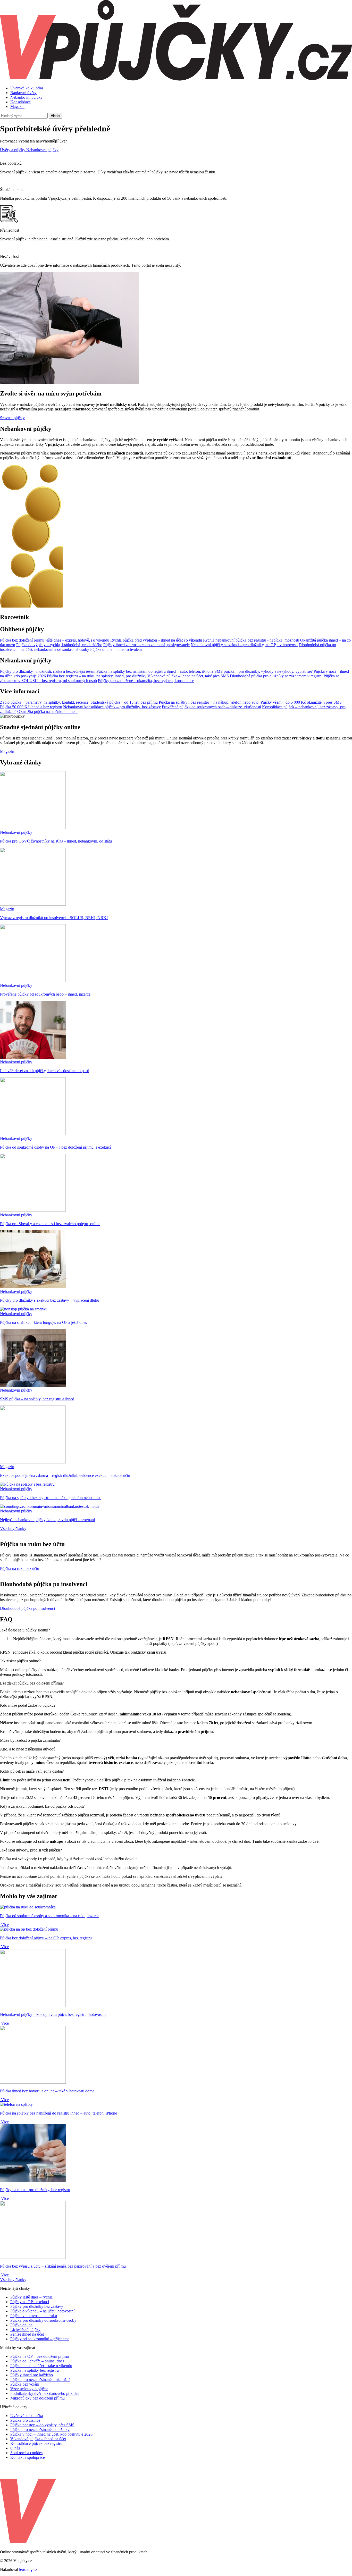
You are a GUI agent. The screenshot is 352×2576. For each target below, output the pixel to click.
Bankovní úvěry (23, 93)
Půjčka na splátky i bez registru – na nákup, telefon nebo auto (209, 702)
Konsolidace (20, 102)
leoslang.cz (28, 2569)
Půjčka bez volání (25, 2384)
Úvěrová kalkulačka (27, 88)
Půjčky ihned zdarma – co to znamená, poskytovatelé (146, 645)
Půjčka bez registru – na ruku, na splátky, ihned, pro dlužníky (97, 676)
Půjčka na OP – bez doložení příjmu (40, 2356)
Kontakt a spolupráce (28, 2457)
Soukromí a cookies (26, 2453)
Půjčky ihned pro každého (32, 2375)
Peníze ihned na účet (27, 2334)
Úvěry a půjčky (13, 150)
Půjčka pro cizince (25, 2420)
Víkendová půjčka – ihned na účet (38, 2439)
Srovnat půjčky (12, 418)
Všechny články (13, 1529)
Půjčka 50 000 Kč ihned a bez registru (31, 707)
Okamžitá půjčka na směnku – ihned (47, 712)
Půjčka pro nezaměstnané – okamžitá (40, 2380)
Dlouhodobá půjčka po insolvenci (27, 1608)
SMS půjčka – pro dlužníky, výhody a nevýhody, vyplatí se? (263, 671)
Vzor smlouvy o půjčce (29, 2389)
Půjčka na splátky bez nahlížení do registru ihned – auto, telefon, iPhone (155, 671)
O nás (15, 2448)
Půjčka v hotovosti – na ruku (34, 2316)
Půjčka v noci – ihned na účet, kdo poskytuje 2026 (51, 2434)
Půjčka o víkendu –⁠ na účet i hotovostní (42, 2311)
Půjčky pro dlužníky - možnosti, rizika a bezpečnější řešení (48, 671)
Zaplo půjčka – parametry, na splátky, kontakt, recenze (45, 702)
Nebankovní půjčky (26, 97)
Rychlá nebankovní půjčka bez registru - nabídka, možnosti (251, 640)
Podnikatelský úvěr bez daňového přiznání (45, 2393)
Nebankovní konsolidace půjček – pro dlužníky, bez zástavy (112, 707)
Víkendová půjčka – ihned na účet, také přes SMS (188, 676)
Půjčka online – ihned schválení (116, 649)
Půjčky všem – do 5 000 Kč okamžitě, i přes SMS (301, 702)
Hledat (56, 116)
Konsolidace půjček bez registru (36, 2443)
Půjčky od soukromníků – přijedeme (40, 2339)
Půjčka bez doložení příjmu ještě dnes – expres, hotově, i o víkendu (55, 640)
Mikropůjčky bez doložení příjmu (37, 2398)
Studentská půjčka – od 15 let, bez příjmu (124, 702)
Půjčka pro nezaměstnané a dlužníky (40, 2430)
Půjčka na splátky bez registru (35, 2370)
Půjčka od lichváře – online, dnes (37, 2361)
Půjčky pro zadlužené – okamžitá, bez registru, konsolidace (146, 681)
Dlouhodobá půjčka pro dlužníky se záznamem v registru (276, 676)
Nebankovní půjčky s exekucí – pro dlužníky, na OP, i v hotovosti (244, 645)
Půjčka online (21, 2325)
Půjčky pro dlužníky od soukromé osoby (43, 2320)
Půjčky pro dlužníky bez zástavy (37, 2306)
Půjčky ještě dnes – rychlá (31, 2297)
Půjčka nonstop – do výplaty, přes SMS (42, 2425)
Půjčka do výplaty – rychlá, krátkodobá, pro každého (59, 645)
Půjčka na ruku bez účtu (20, 1568)
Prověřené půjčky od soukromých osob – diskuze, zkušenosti (211, 707)
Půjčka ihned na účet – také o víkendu (41, 2366)
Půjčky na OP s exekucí (30, 2302)
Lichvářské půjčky (25, 2330)
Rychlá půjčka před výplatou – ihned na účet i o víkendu (156, 640)
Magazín (17, 107)
